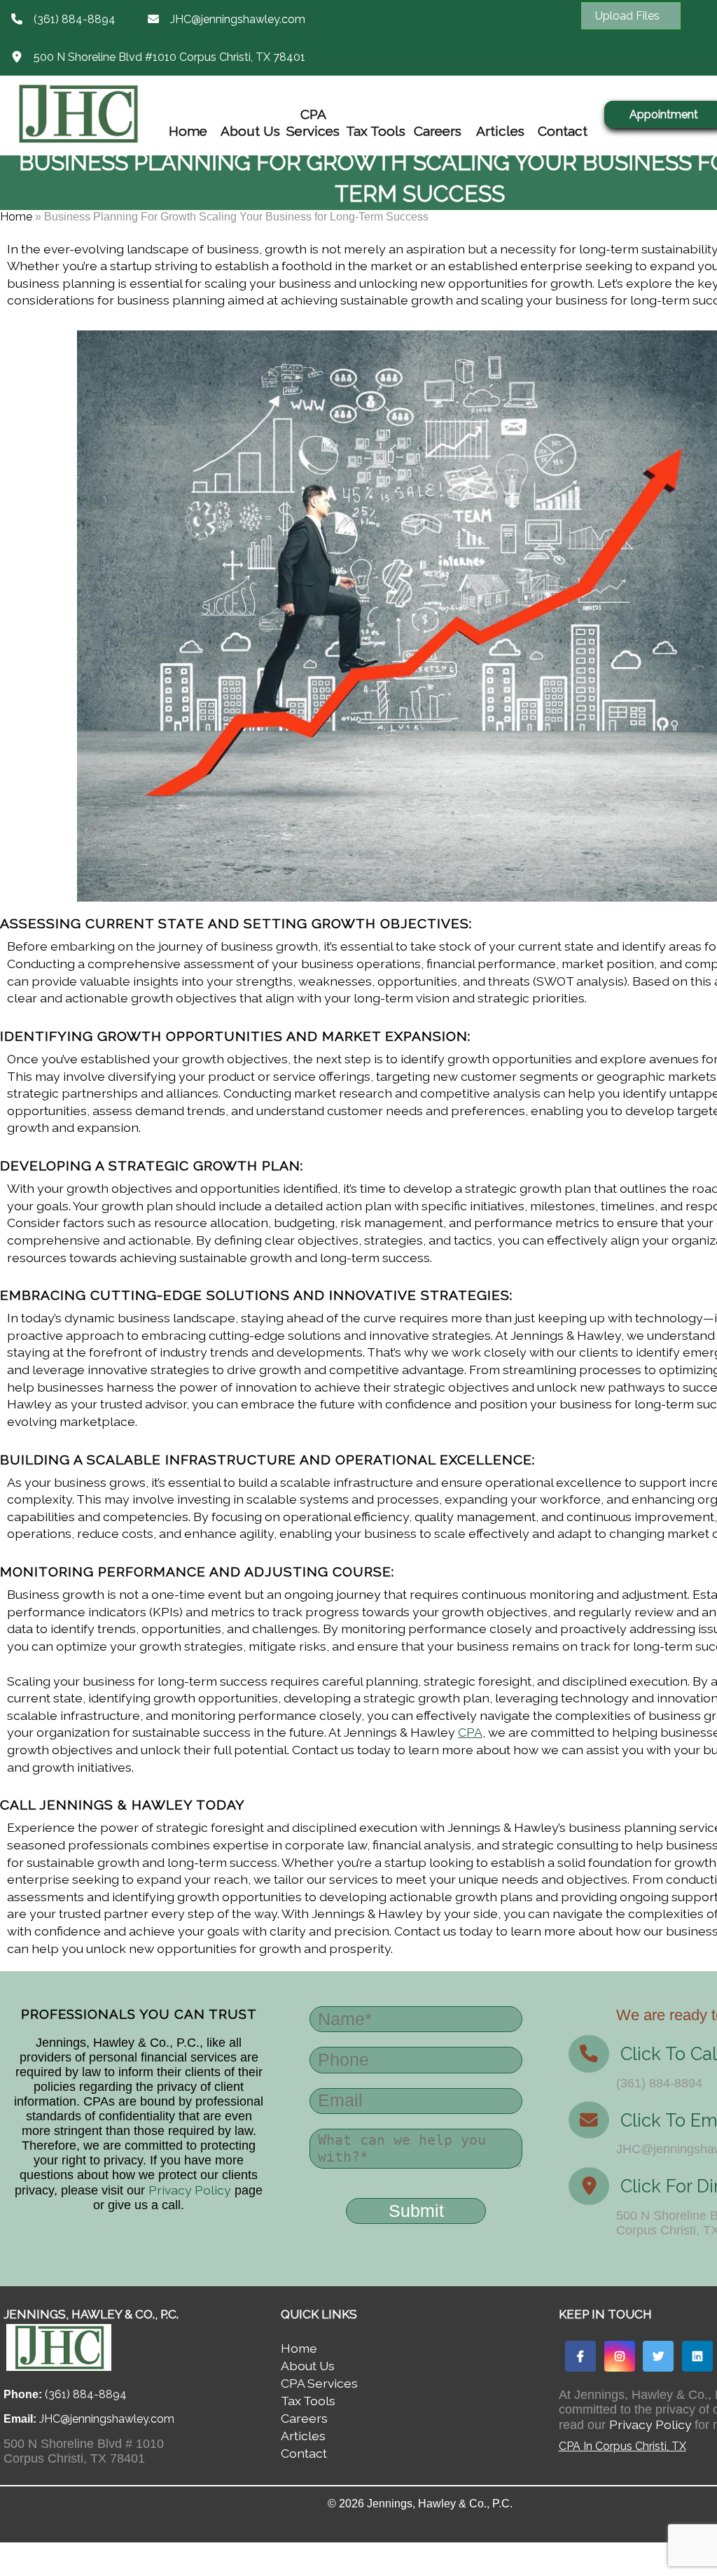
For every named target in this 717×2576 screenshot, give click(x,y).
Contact (563, 131)
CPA (470, 1732)
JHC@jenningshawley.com (238, 19)
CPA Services (313, 122)
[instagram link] (620, 2356)
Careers (438, 131)
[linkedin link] (697, 2356)
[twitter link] (658, 2356)
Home (188, 131)
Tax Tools (376, 131)
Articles (500, 131)
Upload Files (627, 16)
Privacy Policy (190, 2190)
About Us (250, 131)
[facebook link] (580, 2356)
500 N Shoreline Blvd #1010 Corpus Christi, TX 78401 (169, 57)
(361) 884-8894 (75, 19)
